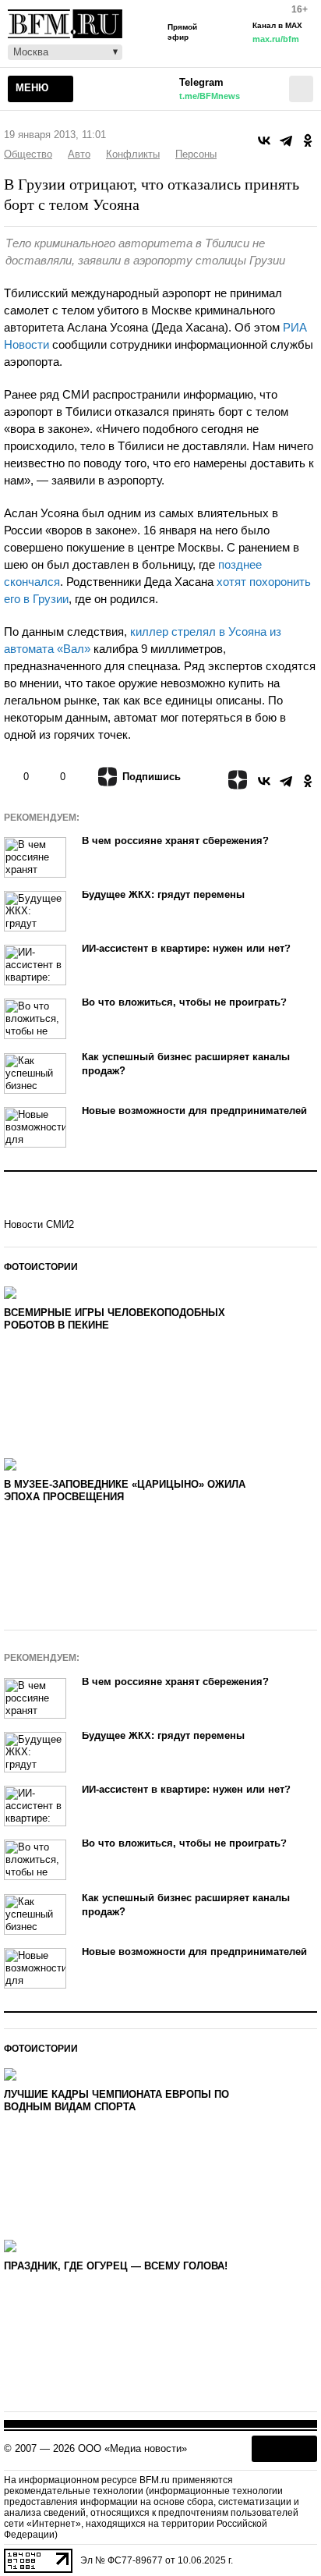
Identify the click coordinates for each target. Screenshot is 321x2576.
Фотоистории (41, 1267)
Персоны (196, 154)
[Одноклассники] (308, 140)
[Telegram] (286, 140)
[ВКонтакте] (264, 140)
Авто (79, 154)
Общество (28, 154)
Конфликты (133, 154)
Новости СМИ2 (39, 1224)
